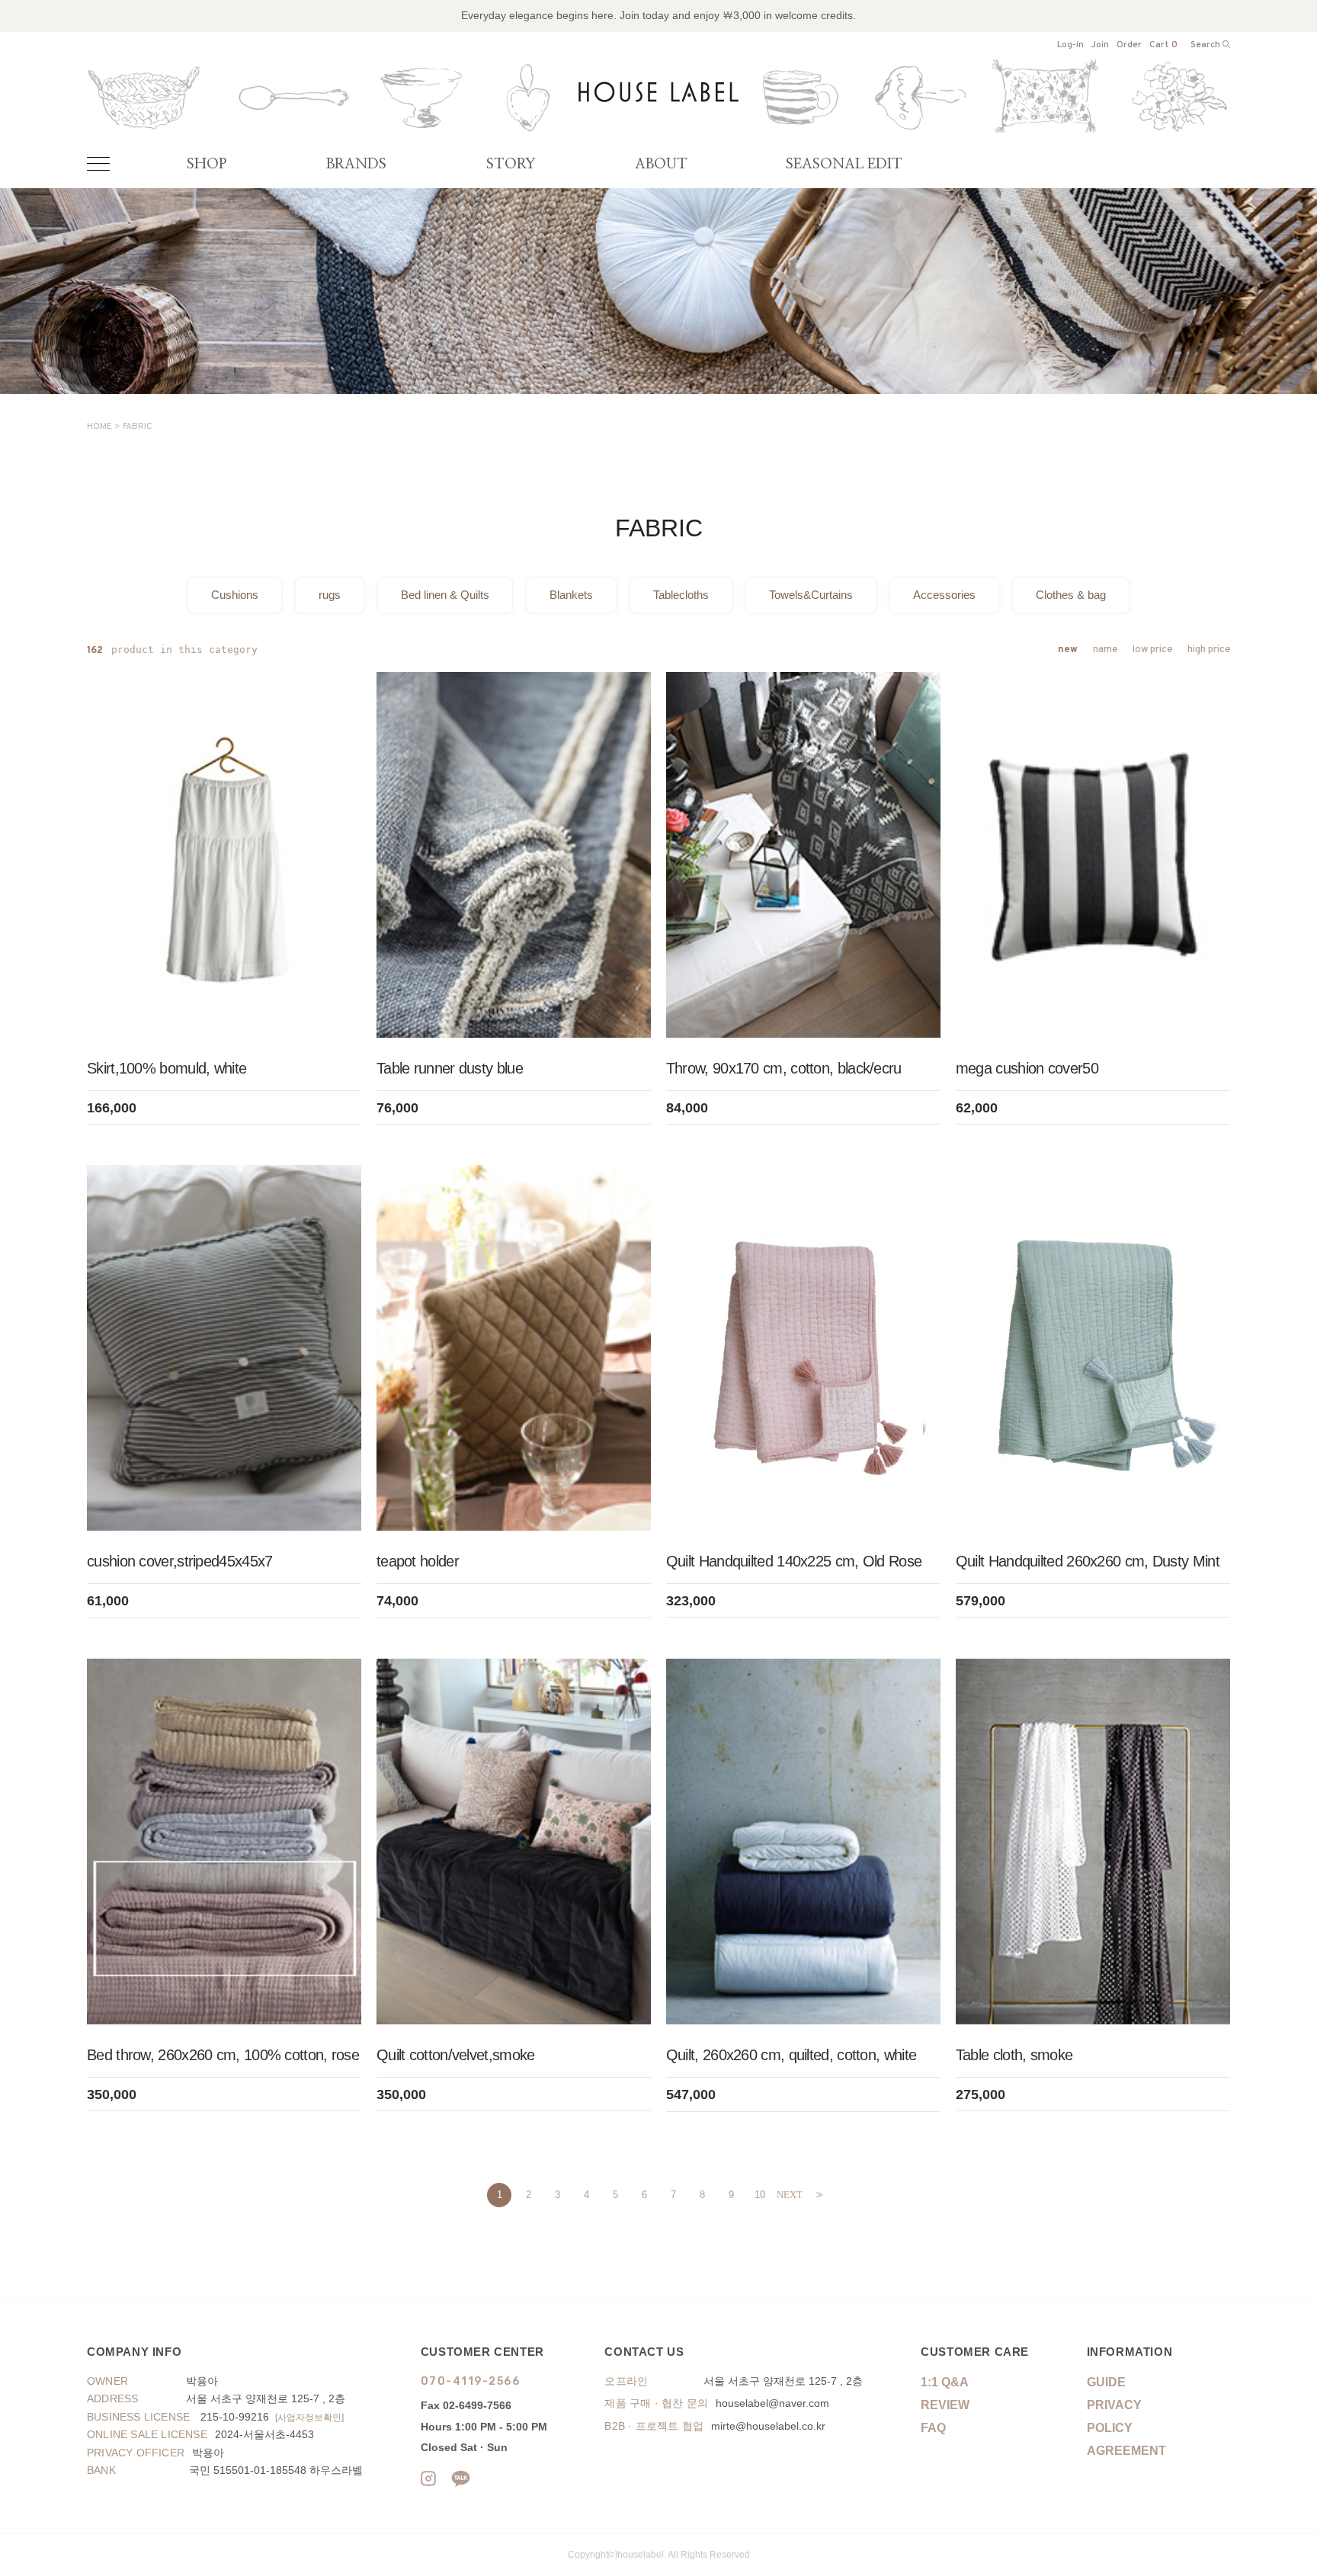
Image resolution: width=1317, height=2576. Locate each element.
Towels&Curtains (811, 595)
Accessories (944, 595)
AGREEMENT (1126, 2451)
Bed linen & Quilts (445, 595)
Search (1206, 45)
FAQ (933, 2428)
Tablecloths (681, 595)
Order (1129, 45)
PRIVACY (1114, 2405)
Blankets (571, 595)
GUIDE (1106, 2382)
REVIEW (945, 2405)
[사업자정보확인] (309, 2417)
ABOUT (661, 164)
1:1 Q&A (945, 2382)
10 (760, 2195)
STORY (511, 164)
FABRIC (138, 427)
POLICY (1110, 2428)
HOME (99, 427)
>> (818, 2195)
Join (1100, 45)
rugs (330, 595)
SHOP (207, 164)
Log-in (1070, 45)
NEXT (789, 2195)
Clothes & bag (1071, 595)
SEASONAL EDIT (844, 164)
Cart (1163, 45)
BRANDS (356, 164)
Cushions (235, 595)
